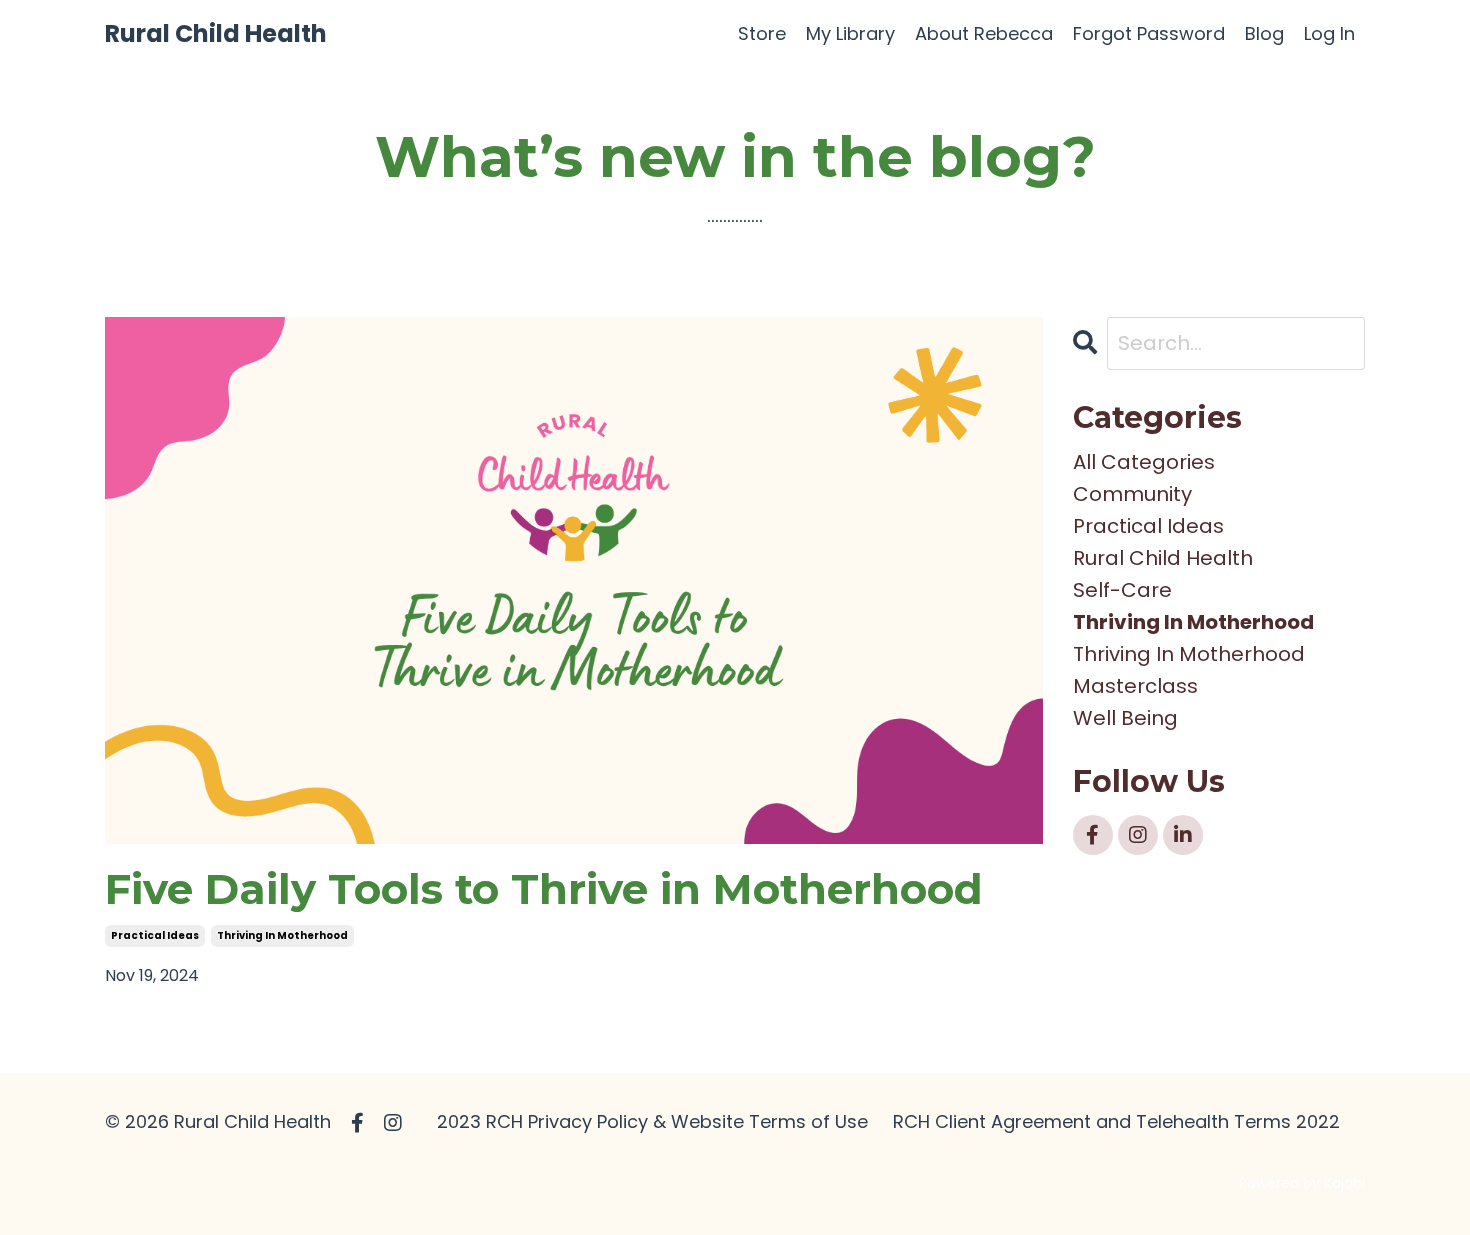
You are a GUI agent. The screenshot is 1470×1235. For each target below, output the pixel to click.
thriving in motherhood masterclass (1189, 670)
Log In (1329, 33)
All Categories (1144, 462)
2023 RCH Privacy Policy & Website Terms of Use (652, 1121)
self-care (1122, 590)
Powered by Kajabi (1302, 1183)
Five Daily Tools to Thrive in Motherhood (544, 889)
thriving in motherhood (282, 935)
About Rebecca (984, 33)
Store (762, 33)
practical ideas (155, 935)
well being (1125, 718)
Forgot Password (1149, 33)
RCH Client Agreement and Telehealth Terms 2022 (1116, 1121)
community (1132, 494)
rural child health (1163, 558)
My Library (850, 33)
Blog (1264, 33)
